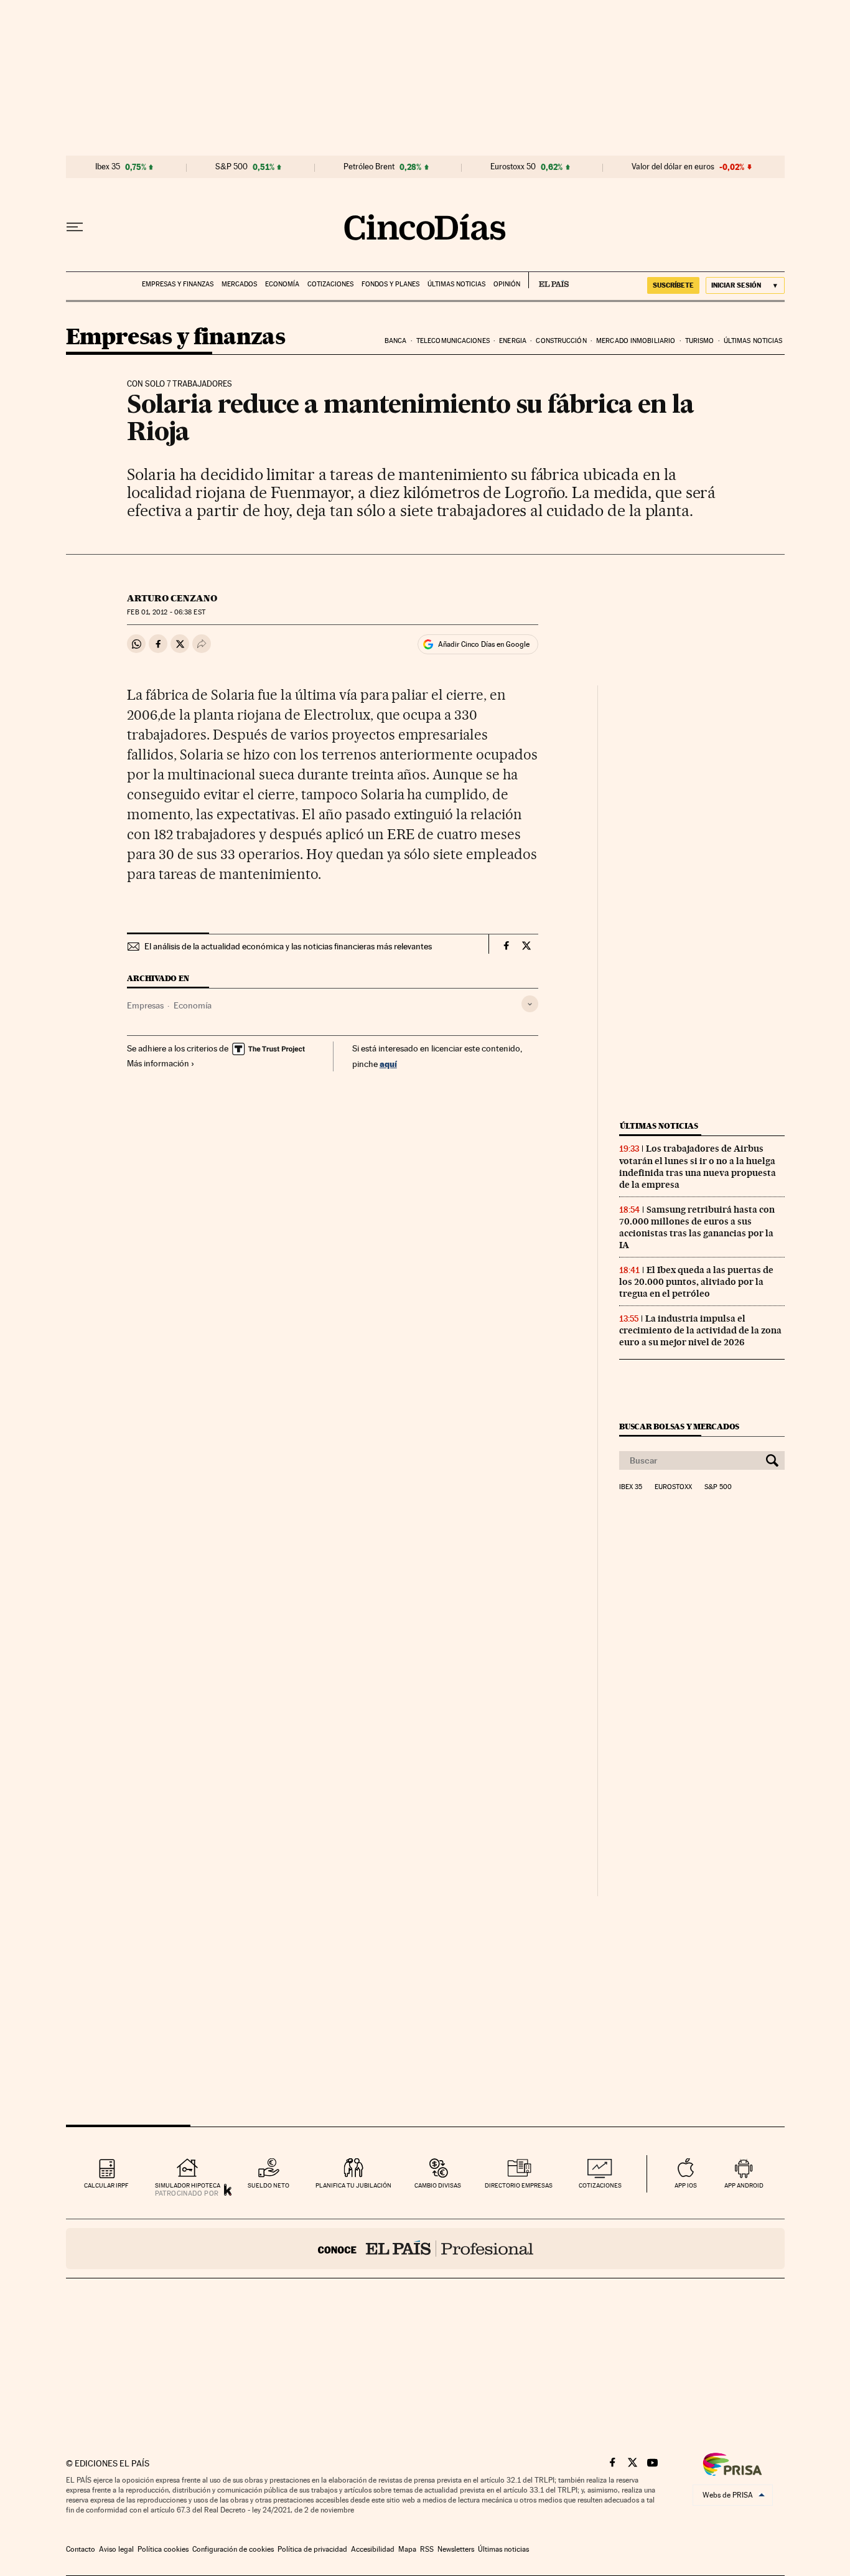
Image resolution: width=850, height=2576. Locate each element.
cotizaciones (600, 2185)
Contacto (81, 2549)
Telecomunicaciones (453, 341)
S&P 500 (231, 167)
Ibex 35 (108, 167)
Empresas (145, 1005)
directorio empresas (519, 2185)
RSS (427, 2549)
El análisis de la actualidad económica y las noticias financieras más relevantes (288, 946)
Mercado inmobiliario (636, 341)
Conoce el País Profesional (425, 2249)
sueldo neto (269, 2185)
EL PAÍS (549, 280)
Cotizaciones (330, 284)
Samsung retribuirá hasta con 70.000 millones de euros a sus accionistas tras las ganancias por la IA (697, 1227)
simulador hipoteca (188, 2185)
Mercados (239, 284)
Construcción (561, 341)
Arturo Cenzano (172, 598)
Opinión (507, 284)
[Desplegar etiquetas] (530, 1004)
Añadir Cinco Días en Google (484, 644)
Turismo (700, 341)
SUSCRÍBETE (673, 285)
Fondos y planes (390, 284)
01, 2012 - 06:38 (166, 612)
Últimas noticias (456, 284)
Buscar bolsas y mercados (679, 1427)
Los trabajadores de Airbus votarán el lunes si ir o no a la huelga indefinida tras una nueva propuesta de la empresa (698, 1166)
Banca (396, 341)
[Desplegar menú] (75, 227)
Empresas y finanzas (178, 284)
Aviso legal (116, 2549)
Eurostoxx (673, 1487)
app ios (686, 2185)
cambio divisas (438, 2185)
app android (744, 2185)
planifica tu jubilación (353, 2185)
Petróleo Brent (369, 167)
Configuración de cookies (233, 2549)
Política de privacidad (312, 2549)
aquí (388, 1064)
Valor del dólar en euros (673, 167)
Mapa (407, 2549)
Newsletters (456, 2549)
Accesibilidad (373, 2549)
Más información (158, 1063)
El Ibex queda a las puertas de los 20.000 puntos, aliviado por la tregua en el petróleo (696, 1282)
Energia (513, 341)
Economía (282, 284)
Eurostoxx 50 (513, 167)
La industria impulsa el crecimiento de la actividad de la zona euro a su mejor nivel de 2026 (700, 1330)
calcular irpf (106, 2185)
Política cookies (163, 2549)
